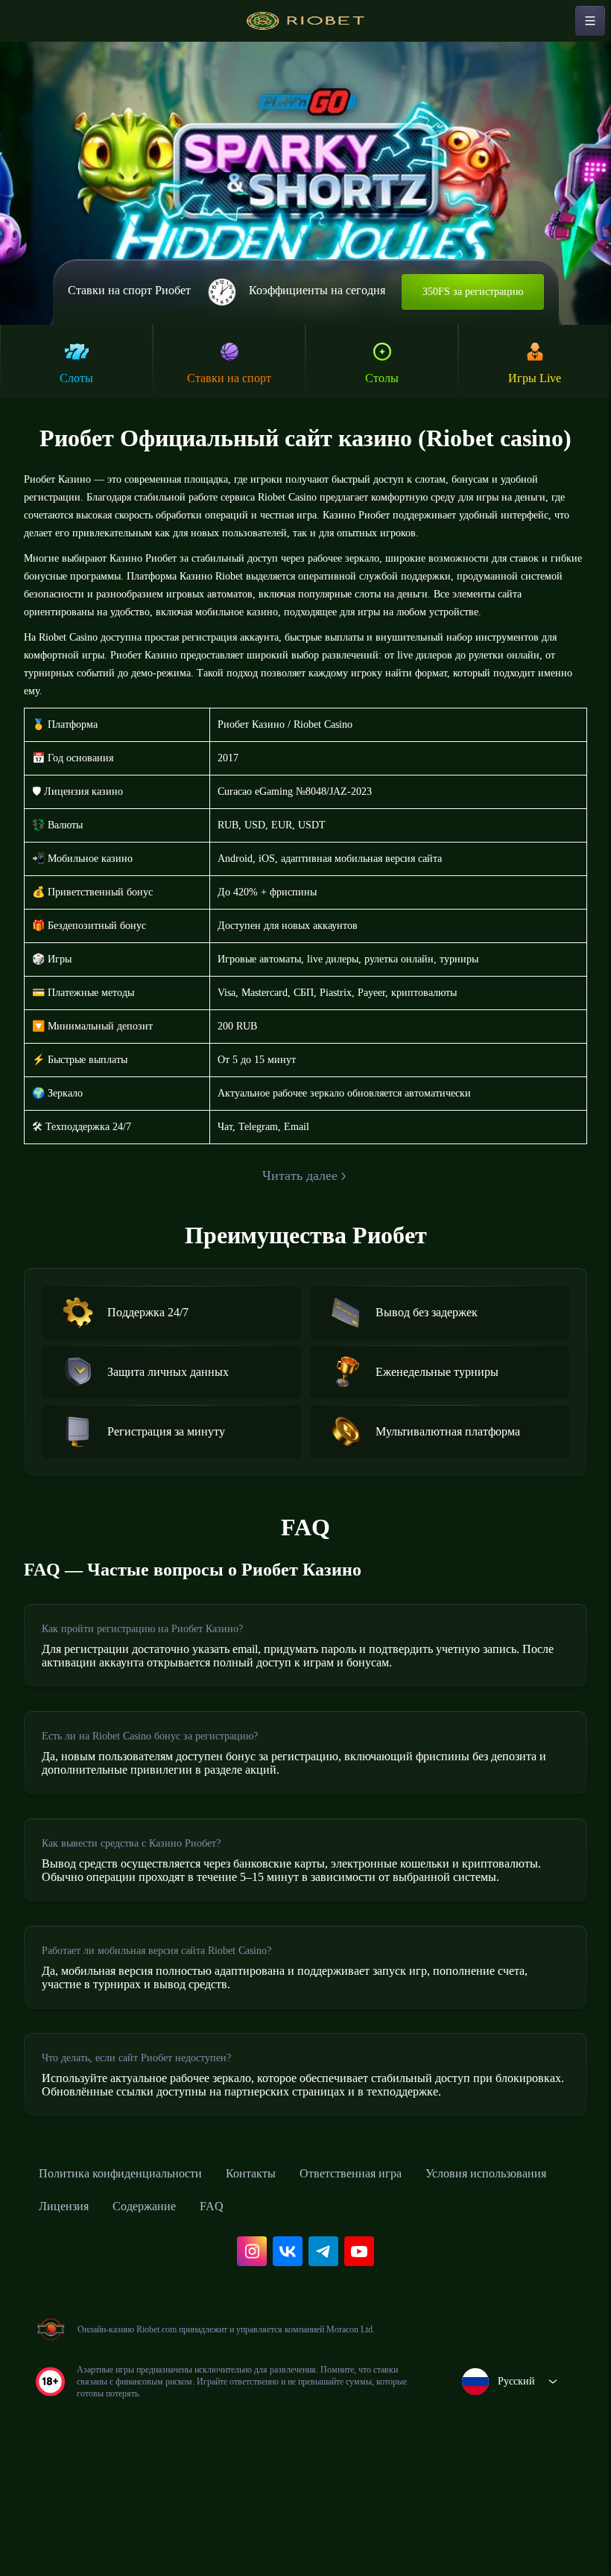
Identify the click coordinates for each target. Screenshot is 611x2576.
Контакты (282, 2286)
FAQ (398, 2319)
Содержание (324, 2319)
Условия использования (110, 2319)
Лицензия (234, 2319)
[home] (305, 21)
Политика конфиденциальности (134, 2286)
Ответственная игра (394, 2286)
